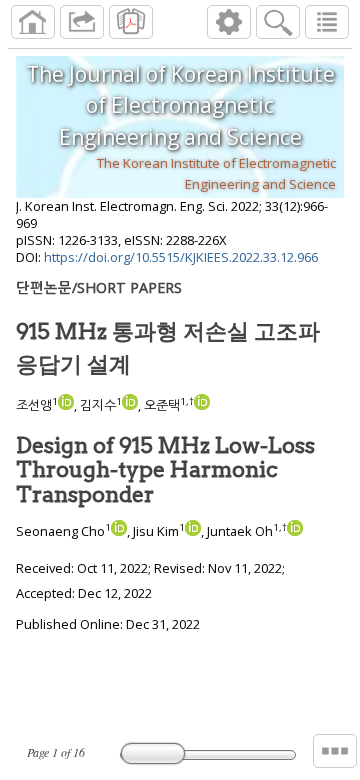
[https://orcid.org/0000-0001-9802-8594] (66, 405)
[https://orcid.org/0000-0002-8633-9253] (130, 405)
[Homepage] (33, 22)
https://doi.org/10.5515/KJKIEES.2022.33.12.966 (181, 257)
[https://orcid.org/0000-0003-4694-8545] (202, 405)
